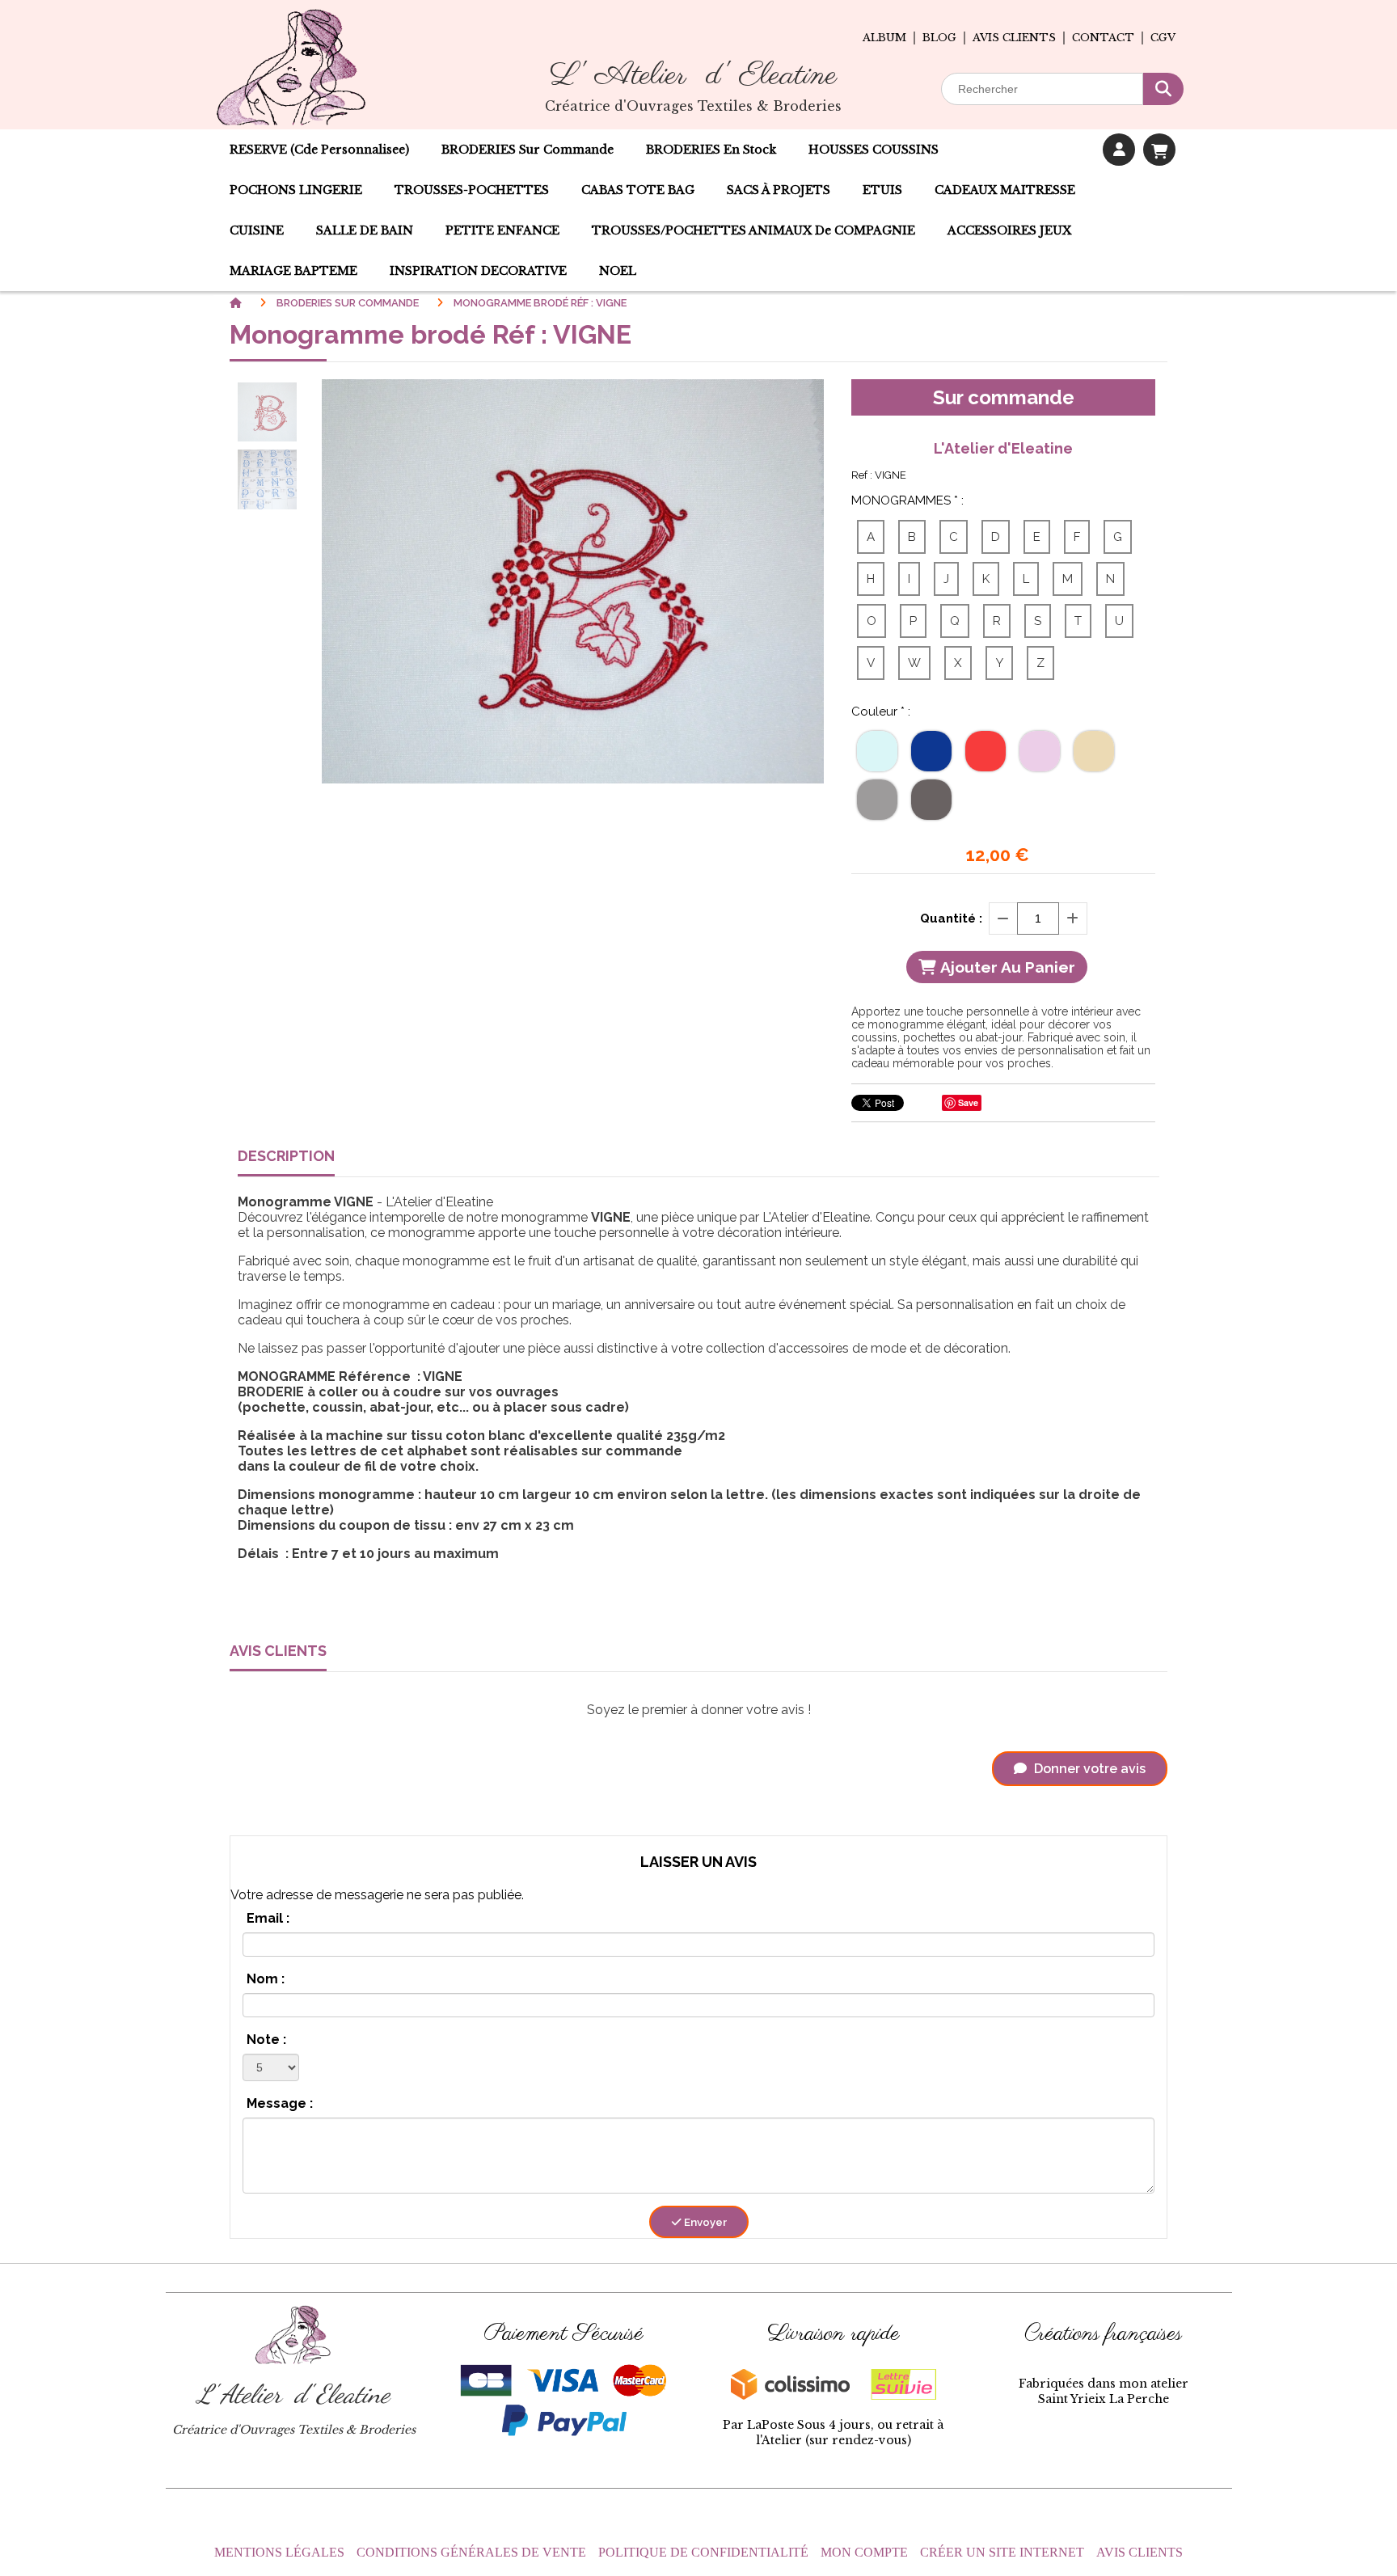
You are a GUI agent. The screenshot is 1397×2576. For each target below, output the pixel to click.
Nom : (266, 1979)
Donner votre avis (1088, 1769)
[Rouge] (985, 751)
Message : (280, 2103)
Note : (266, 2040)
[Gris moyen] (877, 800)
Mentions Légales (279, 2552)
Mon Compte (864, 2552)
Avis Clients (1140, 2552)
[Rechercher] (1163, 89)
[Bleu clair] (877, 751)
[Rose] (1040, 751)
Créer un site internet (1002, 2552)
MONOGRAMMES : (907, 500)
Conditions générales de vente (471, 2552)
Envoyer (704, 2222)
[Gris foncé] (931, 800)
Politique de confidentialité (703, 2552)
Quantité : (951, 918)
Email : (268, 1918)
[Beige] (1094, 751)
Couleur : (881, 712)
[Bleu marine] (931, 751)
